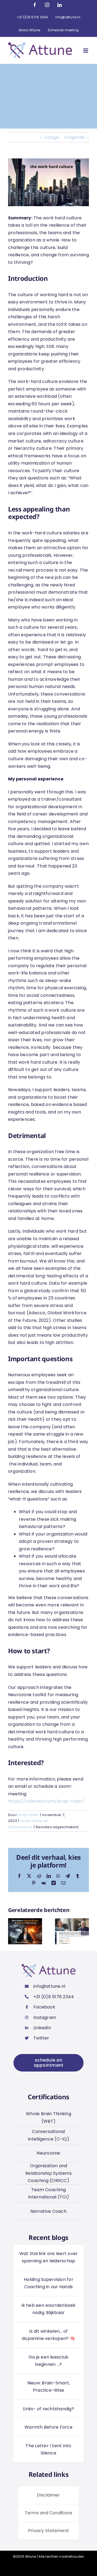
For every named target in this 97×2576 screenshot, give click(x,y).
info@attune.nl (49, 1986)
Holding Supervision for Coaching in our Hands (48, 2283)
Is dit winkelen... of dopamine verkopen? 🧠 (48, 2335)
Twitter (41, 2038)
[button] (12, 1931)
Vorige (51, 137)
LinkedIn (42, 2028)
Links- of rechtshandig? (48, 2409)
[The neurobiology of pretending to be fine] (25, 1922)
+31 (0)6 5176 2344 (54, 1997)
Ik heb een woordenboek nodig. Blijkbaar (48, 2309)
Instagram (45, 2017)
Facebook (44, 2007)
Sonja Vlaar (28, 1815)
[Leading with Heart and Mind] (72, 1922)
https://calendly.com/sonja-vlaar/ (46, 1801)
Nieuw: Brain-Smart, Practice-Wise (49, 2387)
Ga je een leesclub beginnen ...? (48, 2361)
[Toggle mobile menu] (86, 51)
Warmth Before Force (48, 2427)
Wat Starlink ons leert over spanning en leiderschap (48, 2257)
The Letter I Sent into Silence (48, 2449)
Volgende (74, 137)
